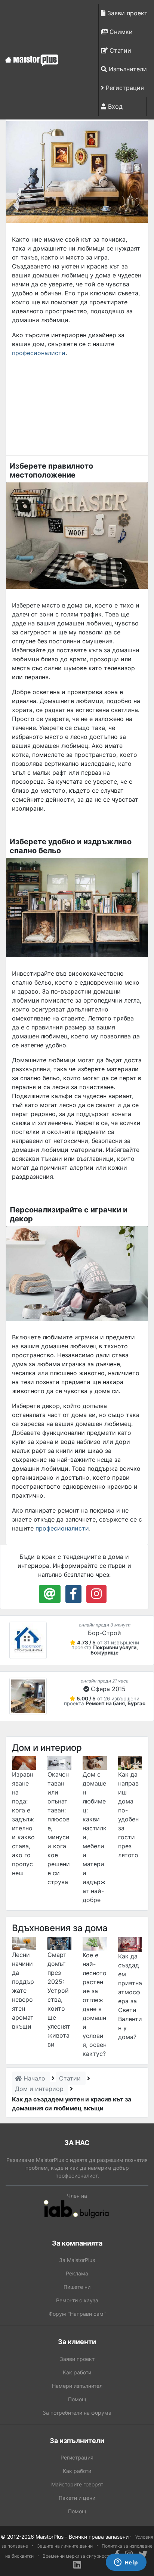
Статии (119, 50)
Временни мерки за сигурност (76, 2556)
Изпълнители (127, 69)
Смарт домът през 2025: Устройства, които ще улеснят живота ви (59, 1999)
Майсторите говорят (77, 2484)
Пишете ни (77, 2287)
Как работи (77, 2372)
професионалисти (39, 353)
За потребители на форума (77, 2413)
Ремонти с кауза (77, 2300)
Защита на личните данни (65, 2546)
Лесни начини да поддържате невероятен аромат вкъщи (23, 1991)
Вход (114, 106)
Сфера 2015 (108, 1689)
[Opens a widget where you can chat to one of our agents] (126, 2563)
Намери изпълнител (77, 2386)
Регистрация (124, 88)
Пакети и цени (77, 2498)
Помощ (77, 2399)
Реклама (77, 2273)
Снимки (120, 32)
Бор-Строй (104, 1633)
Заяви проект (127, 13)
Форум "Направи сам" (77, 2314)
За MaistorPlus (77, 2260)
